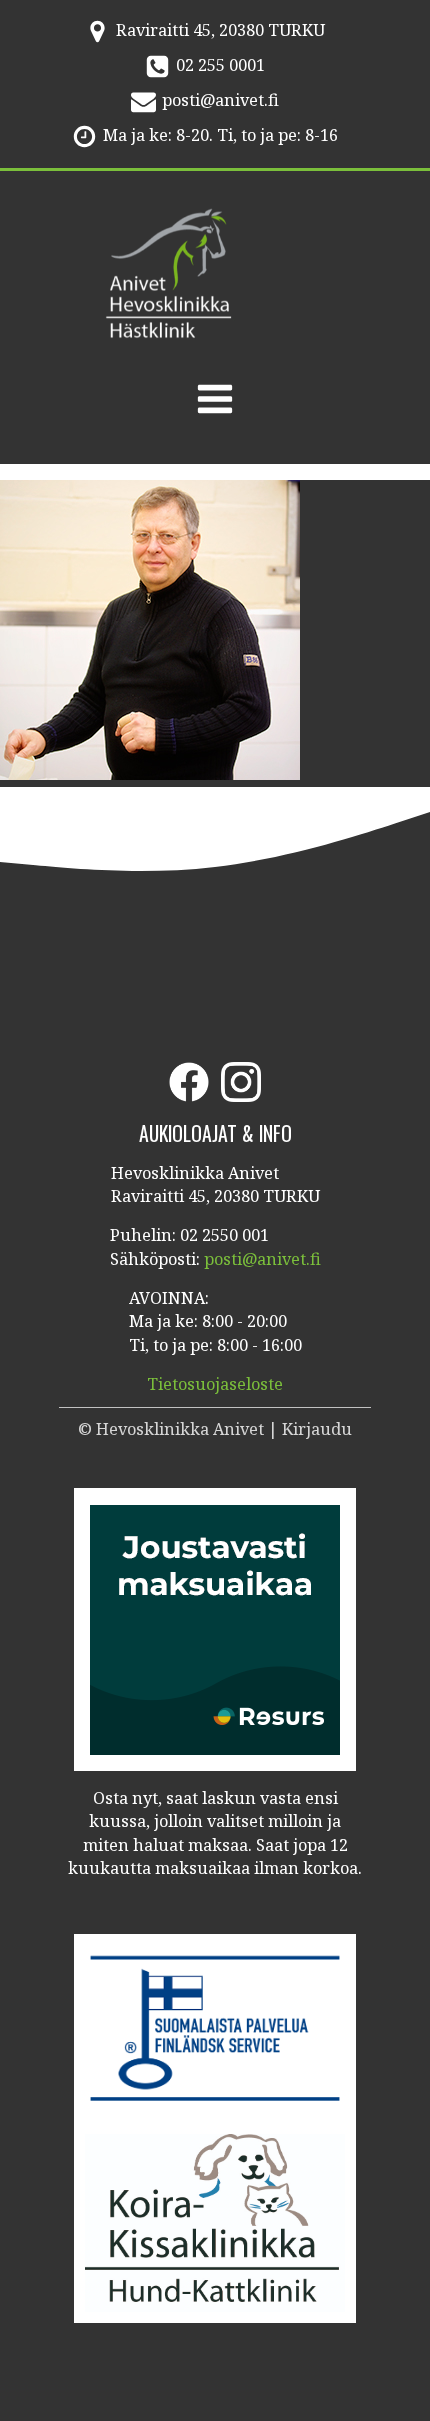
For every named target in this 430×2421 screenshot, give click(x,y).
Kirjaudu (317, 1429)
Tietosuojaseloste (215, 1384)
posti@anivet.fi (220, 100)
